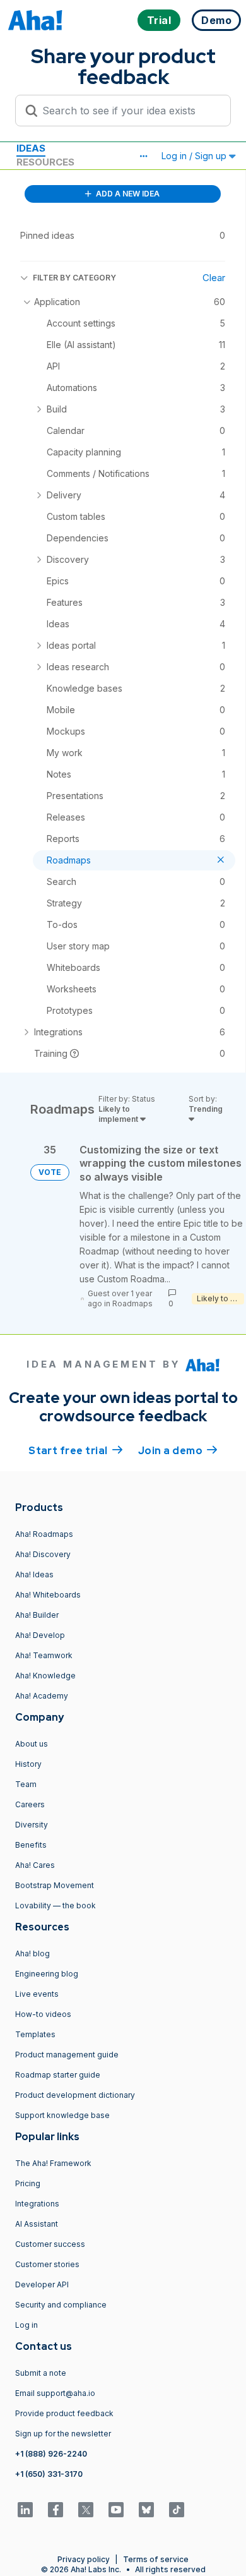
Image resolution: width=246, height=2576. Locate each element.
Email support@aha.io (55, 2393)
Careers (30, 1804)
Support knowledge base (62, 2115)
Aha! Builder (37, 1615)
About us (32, 1744)
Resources (45, 162)
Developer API (42, 2284)
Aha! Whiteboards (48, 1595)
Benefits (31, 1845)
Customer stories (47, 2264)
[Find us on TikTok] (177, 2510)
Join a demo (178, 1451)
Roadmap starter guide (58, 2075)
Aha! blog (32, 1953)
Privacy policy (84, 2559)
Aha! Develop (40, 1635)
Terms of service (156, 2559)
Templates (35, 2034)
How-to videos (43, 2014)
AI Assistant (37, 2224)
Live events (37, 1994)
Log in (26, 2325)
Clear (214, 278)
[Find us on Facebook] (56, 2510)
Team (26, 1784)
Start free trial (76, 1451)
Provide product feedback (64, 2413)
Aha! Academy (42, 1696)
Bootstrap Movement (55, 1885)
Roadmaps (132, 1303)
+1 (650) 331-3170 (49, 2474)
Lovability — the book (56, 1905)
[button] (143, 156)
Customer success (50, 2244)
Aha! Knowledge (45, 1676)
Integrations (37, 2204)
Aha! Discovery (43, 1554)
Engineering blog (47, 1974)
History (28, 1764)
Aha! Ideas (34, 1574)
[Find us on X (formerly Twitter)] (86, 2510)
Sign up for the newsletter (63, 2434)
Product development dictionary (75, 2095)
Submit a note (41, 2373)
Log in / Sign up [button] (195, 156)
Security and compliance (61, 2305)
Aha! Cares (35, 1865)
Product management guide (67, 2055)
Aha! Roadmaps (44, 1534)
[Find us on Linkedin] (25, 2510)
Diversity (32, 1825)
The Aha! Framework (53, 2163)
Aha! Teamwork (44, 1655)
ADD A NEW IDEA (127, 194)
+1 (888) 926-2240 (51, 2454)
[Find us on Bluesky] (146, 2510)
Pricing (28, 2183)
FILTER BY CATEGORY (74, 278)
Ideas (31, 148)
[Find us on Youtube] (116, 2510)
